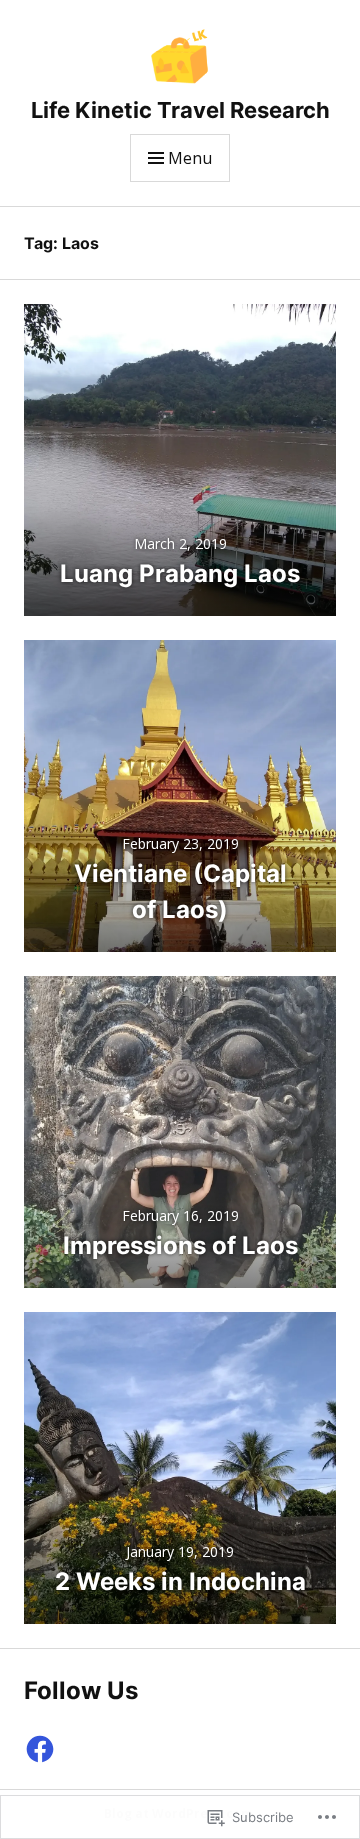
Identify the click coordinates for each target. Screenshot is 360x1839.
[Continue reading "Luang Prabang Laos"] (180, 460)
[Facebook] (40, 1749)
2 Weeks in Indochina (180, 1581)
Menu (190, 158)
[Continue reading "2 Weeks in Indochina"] (180, 1468)
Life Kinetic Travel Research (180, 110)
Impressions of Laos (180, 1245)
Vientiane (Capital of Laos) (180, 891)
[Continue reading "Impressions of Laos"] (180, 1132)
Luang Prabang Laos (180, 573)
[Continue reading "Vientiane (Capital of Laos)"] (180, 796)
